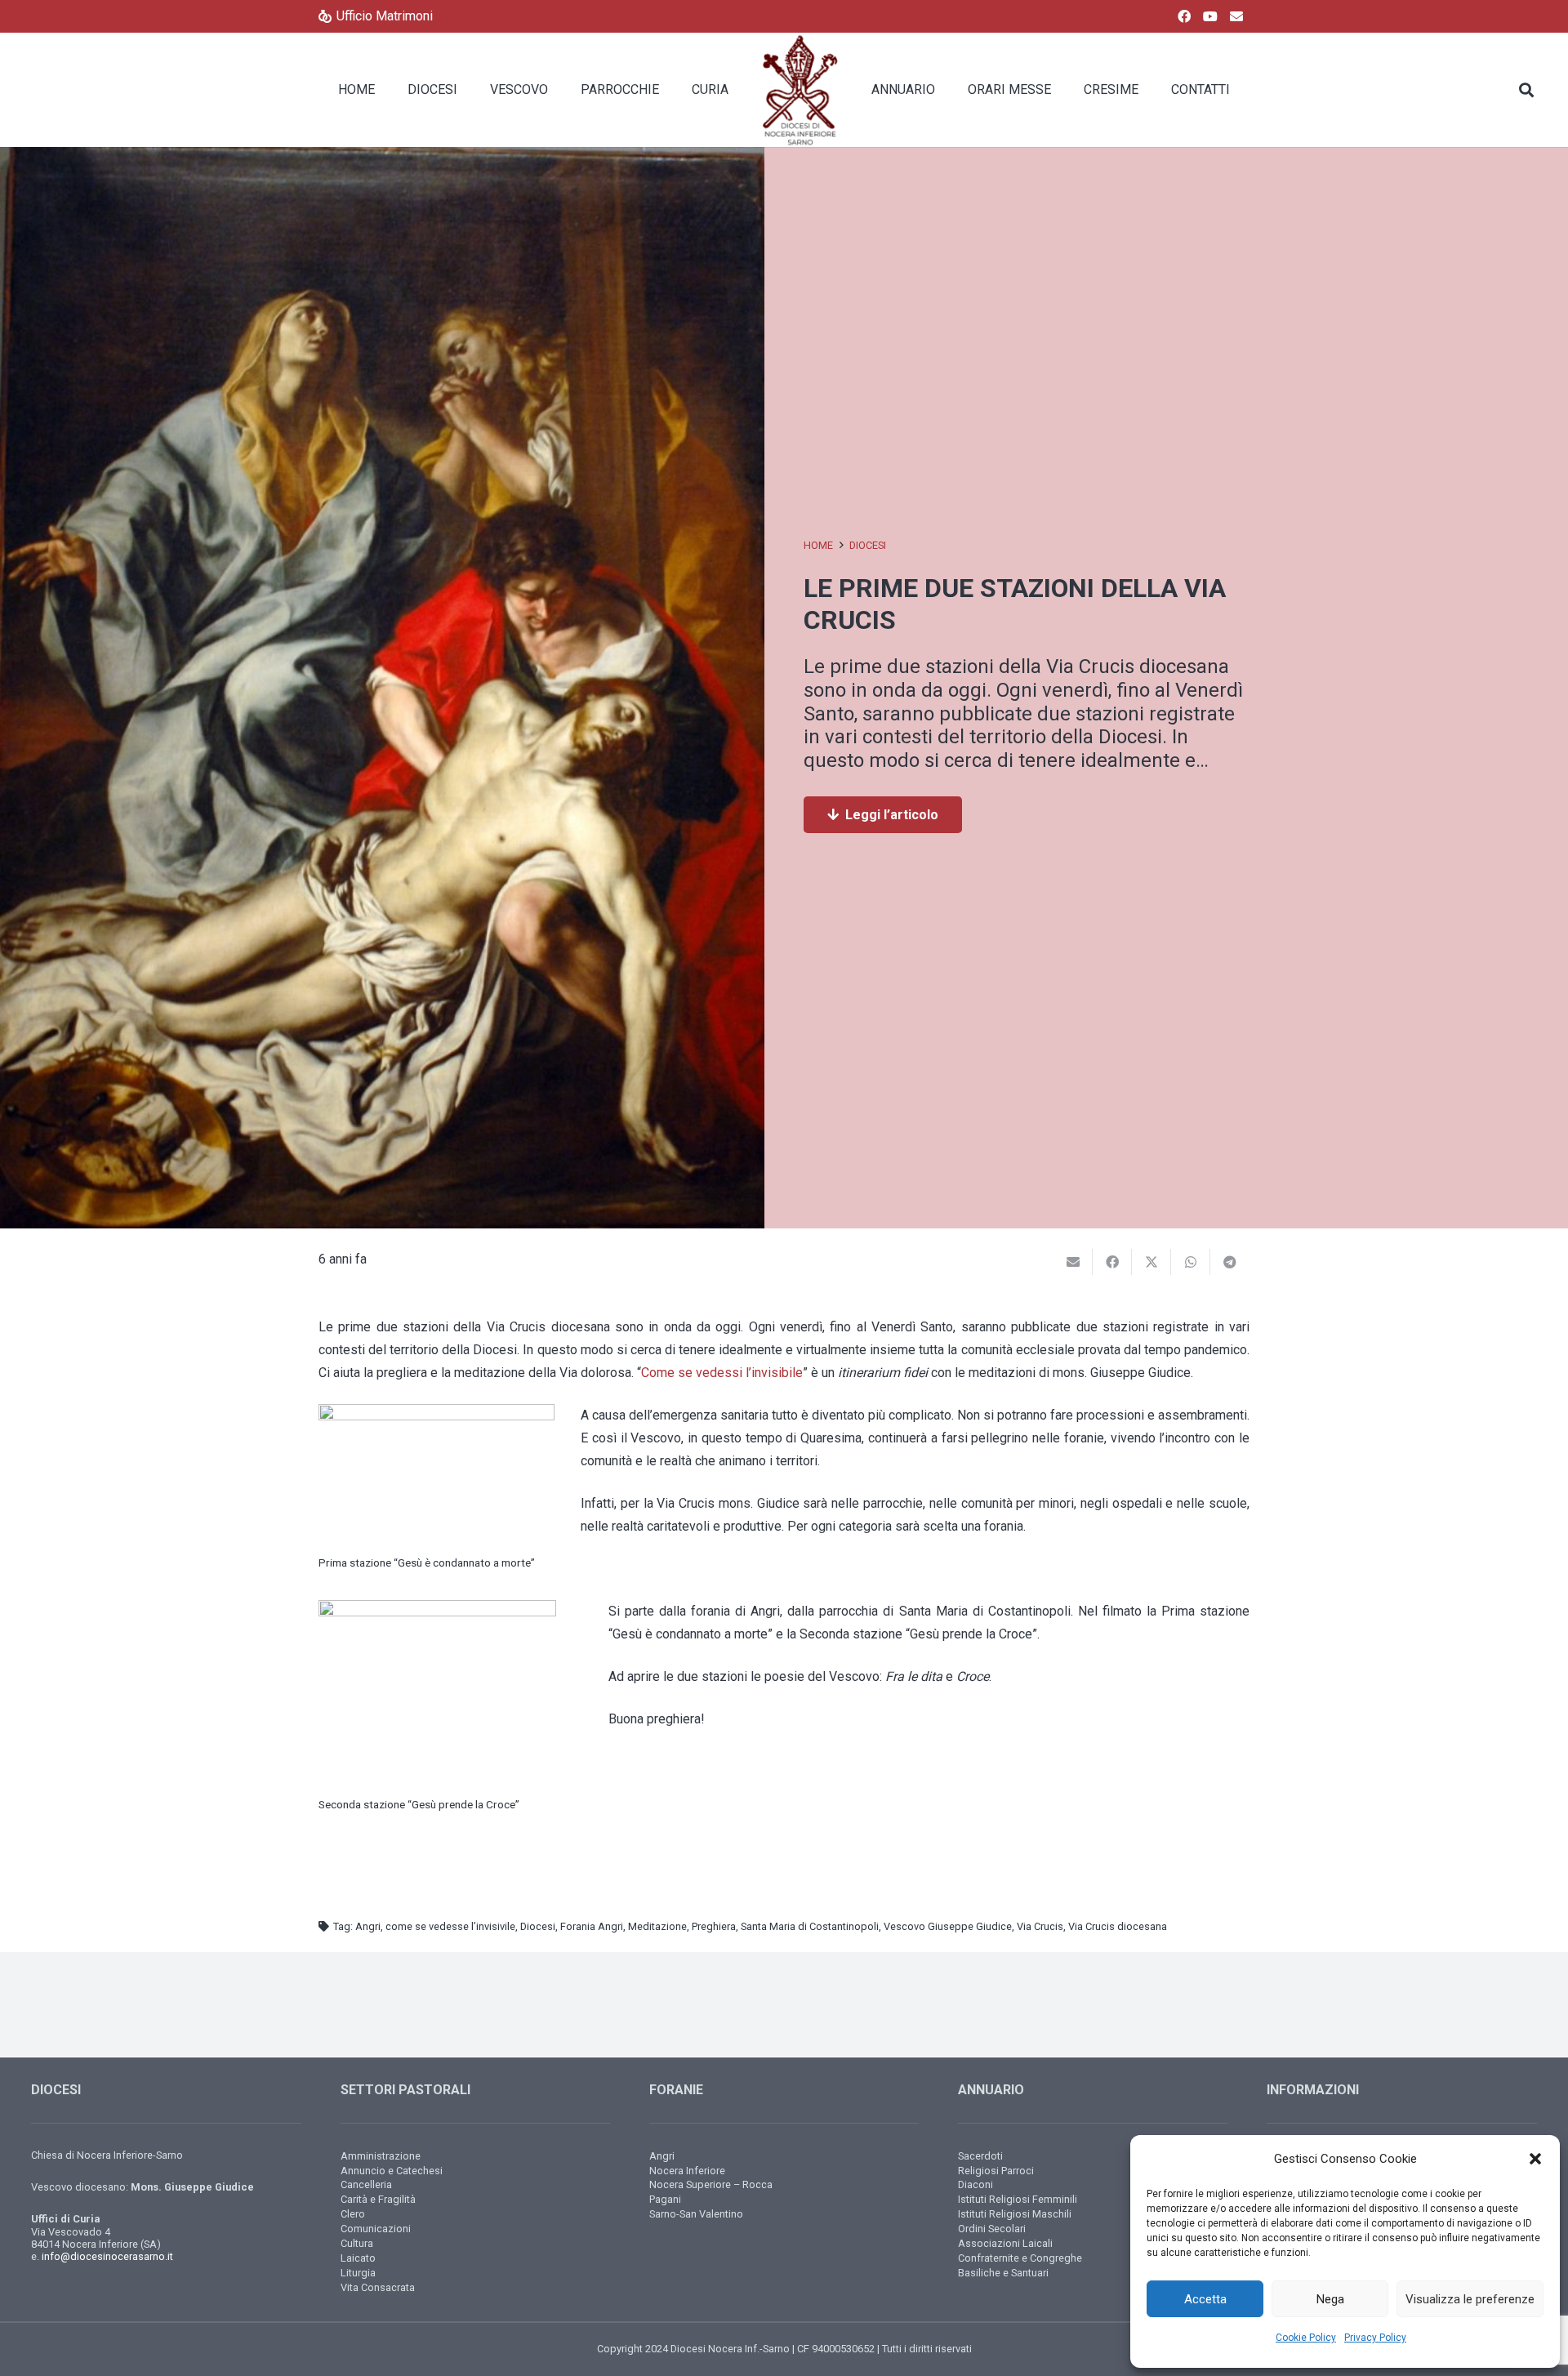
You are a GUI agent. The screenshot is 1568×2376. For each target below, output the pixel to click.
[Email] (1236, 16)
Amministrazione (381, 2156)
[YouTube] (1210, 16)
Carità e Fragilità (378, 2199)
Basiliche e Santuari (1003, 2273)
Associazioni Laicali (1005, 2243)
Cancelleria (366, 2184)
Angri (662, 2156)
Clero (353, 2214)
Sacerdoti (980, 2156)
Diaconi (976, 2184)
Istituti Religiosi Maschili (1015, 2214)
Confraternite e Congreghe (1020, 2258)
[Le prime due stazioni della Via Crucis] (382, 158)
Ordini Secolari (992, 2229)
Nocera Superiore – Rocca (711, 2184)
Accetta (1205, 2299)
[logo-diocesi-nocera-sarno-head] (800, 90)
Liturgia (358, 2273)
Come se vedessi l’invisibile (722, 1373)
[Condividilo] (1112, 1262)
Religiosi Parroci (996, 2171)
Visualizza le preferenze (1470, 2299)
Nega (1330, 2299)
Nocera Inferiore (687, 2171)
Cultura (357, 2243)
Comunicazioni (376, 2229)
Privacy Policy (1375, 2338)
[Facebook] (1184, 16)
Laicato (358, 2258)
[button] (1535, 2159)
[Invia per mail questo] (1073, 1262)
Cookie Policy (1306, 2338)
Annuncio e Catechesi (392, 2171)
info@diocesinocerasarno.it (107, 2256)
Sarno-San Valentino (696, 2214)
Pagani (665, 2199)
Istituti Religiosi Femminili (1018, 2199)
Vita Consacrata (378, 2287)
